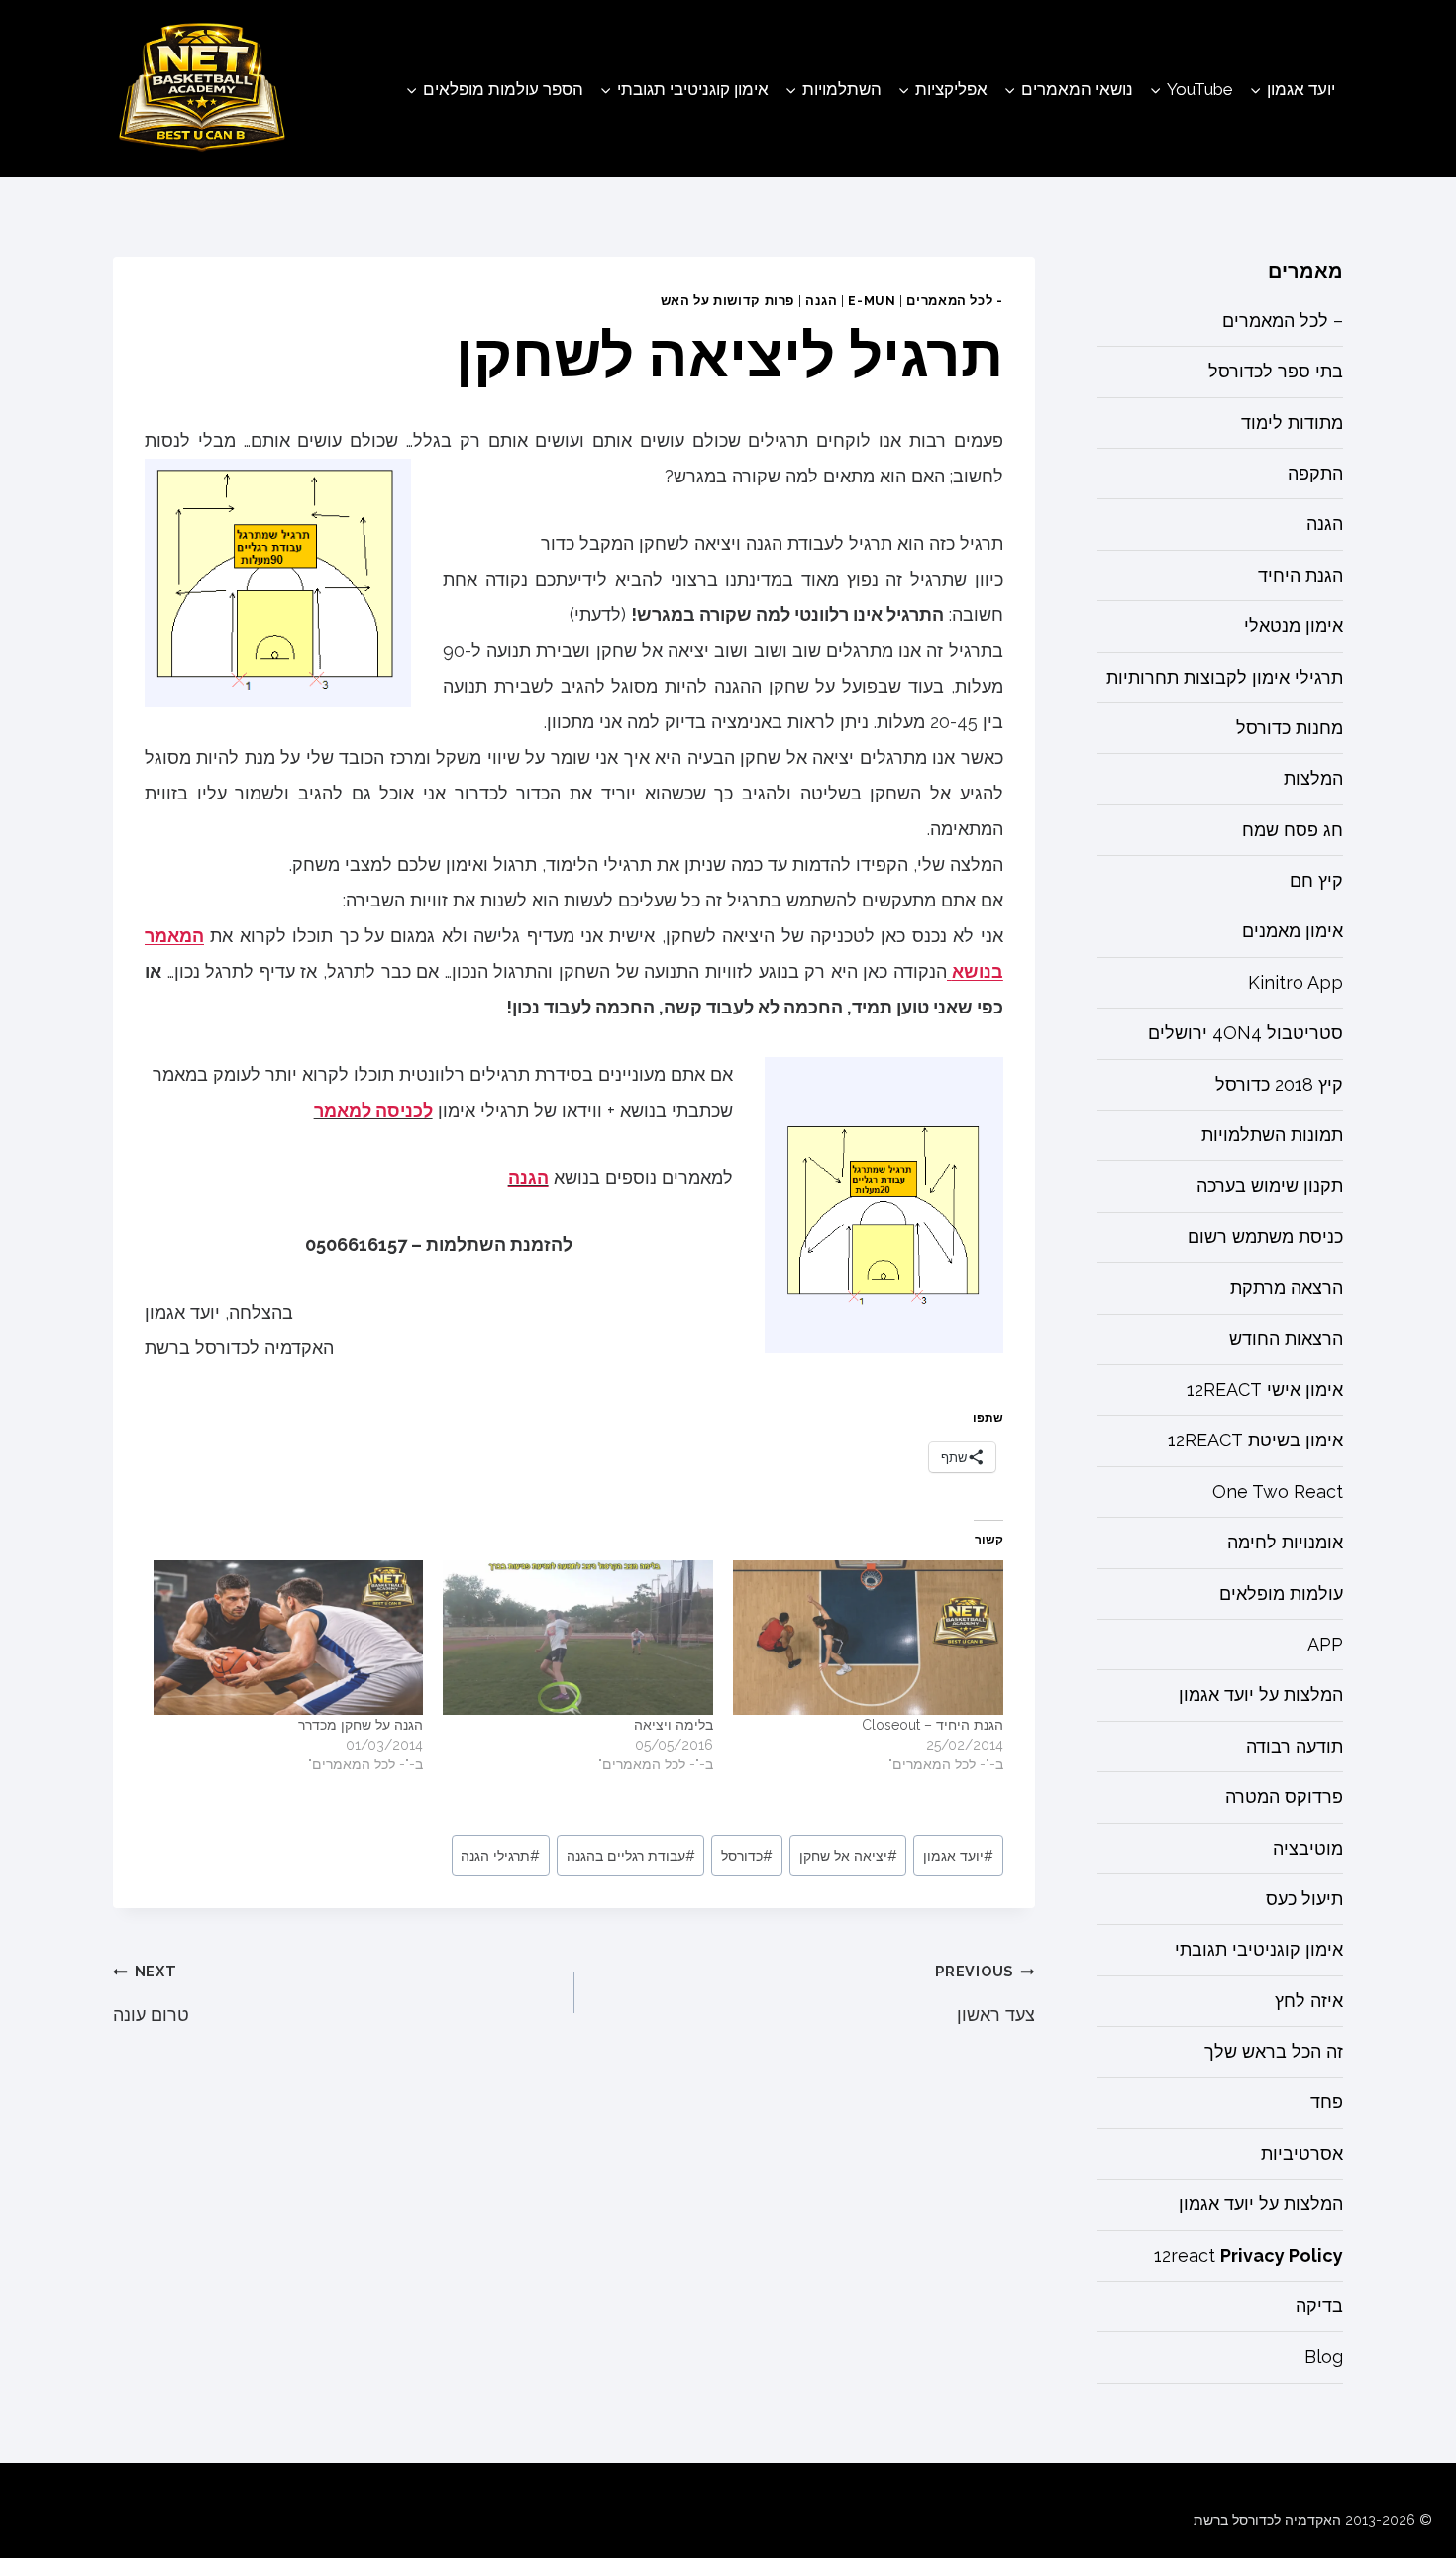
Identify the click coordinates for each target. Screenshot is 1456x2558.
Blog (1324, 2357)
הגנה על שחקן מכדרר (361, 1725)
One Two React (1278, 1492)
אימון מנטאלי (1294, 627)
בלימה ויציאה (674, 1725)
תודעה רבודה (1295, 1746)
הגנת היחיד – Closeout (933, 1725)
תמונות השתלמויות (1272, 1136)
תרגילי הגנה (500, 1855)
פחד (1327, 2103)
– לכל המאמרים (1283, 320)
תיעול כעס (1304, 1900)
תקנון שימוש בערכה (1270, 1186)
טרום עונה (151, 1994)
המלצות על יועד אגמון (1261, 1696)
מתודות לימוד (1292, 423)
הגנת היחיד (1300, 575)
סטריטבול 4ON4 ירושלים (1246, 1034)
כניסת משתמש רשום (1265, 1237)
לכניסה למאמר (373, 1110)
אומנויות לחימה (1285, 1543)
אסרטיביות (1302, 2153)
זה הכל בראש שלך (1274, 2052)
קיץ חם (1316, 881)
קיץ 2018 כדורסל (1279, 1084)
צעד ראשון (985, 1994)
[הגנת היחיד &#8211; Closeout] (868, 1638)
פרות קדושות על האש (728, 301)
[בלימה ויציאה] (578, 1638)
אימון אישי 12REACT (1265, 1390)
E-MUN (872, 301)
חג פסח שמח (1293, 830)
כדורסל (747, 1855)
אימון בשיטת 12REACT (1255, 1441)
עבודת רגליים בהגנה (631, 1855)
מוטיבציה (1308, 1848)
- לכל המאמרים (954, 301)
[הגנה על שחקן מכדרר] (289, 1638)
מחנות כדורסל (1290, 729)
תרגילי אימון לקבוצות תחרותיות (1225, 677)
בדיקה (1319, 2307)
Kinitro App (1296, 982)
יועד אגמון (958, 1855)
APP (1325, 1645)
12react (1248, 2255)
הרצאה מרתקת (1287, 1288)
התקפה (1315, 474)
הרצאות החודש (1286, 1339)
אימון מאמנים (1293, 932)
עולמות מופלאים (1281, 1594)
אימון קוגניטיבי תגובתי (1259, 1950)
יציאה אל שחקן (848, 1855)
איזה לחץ (1309, 2001)
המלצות (1313, 779)
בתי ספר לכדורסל (1276, 372)
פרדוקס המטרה (1284, 1798)
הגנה (822, 301)
